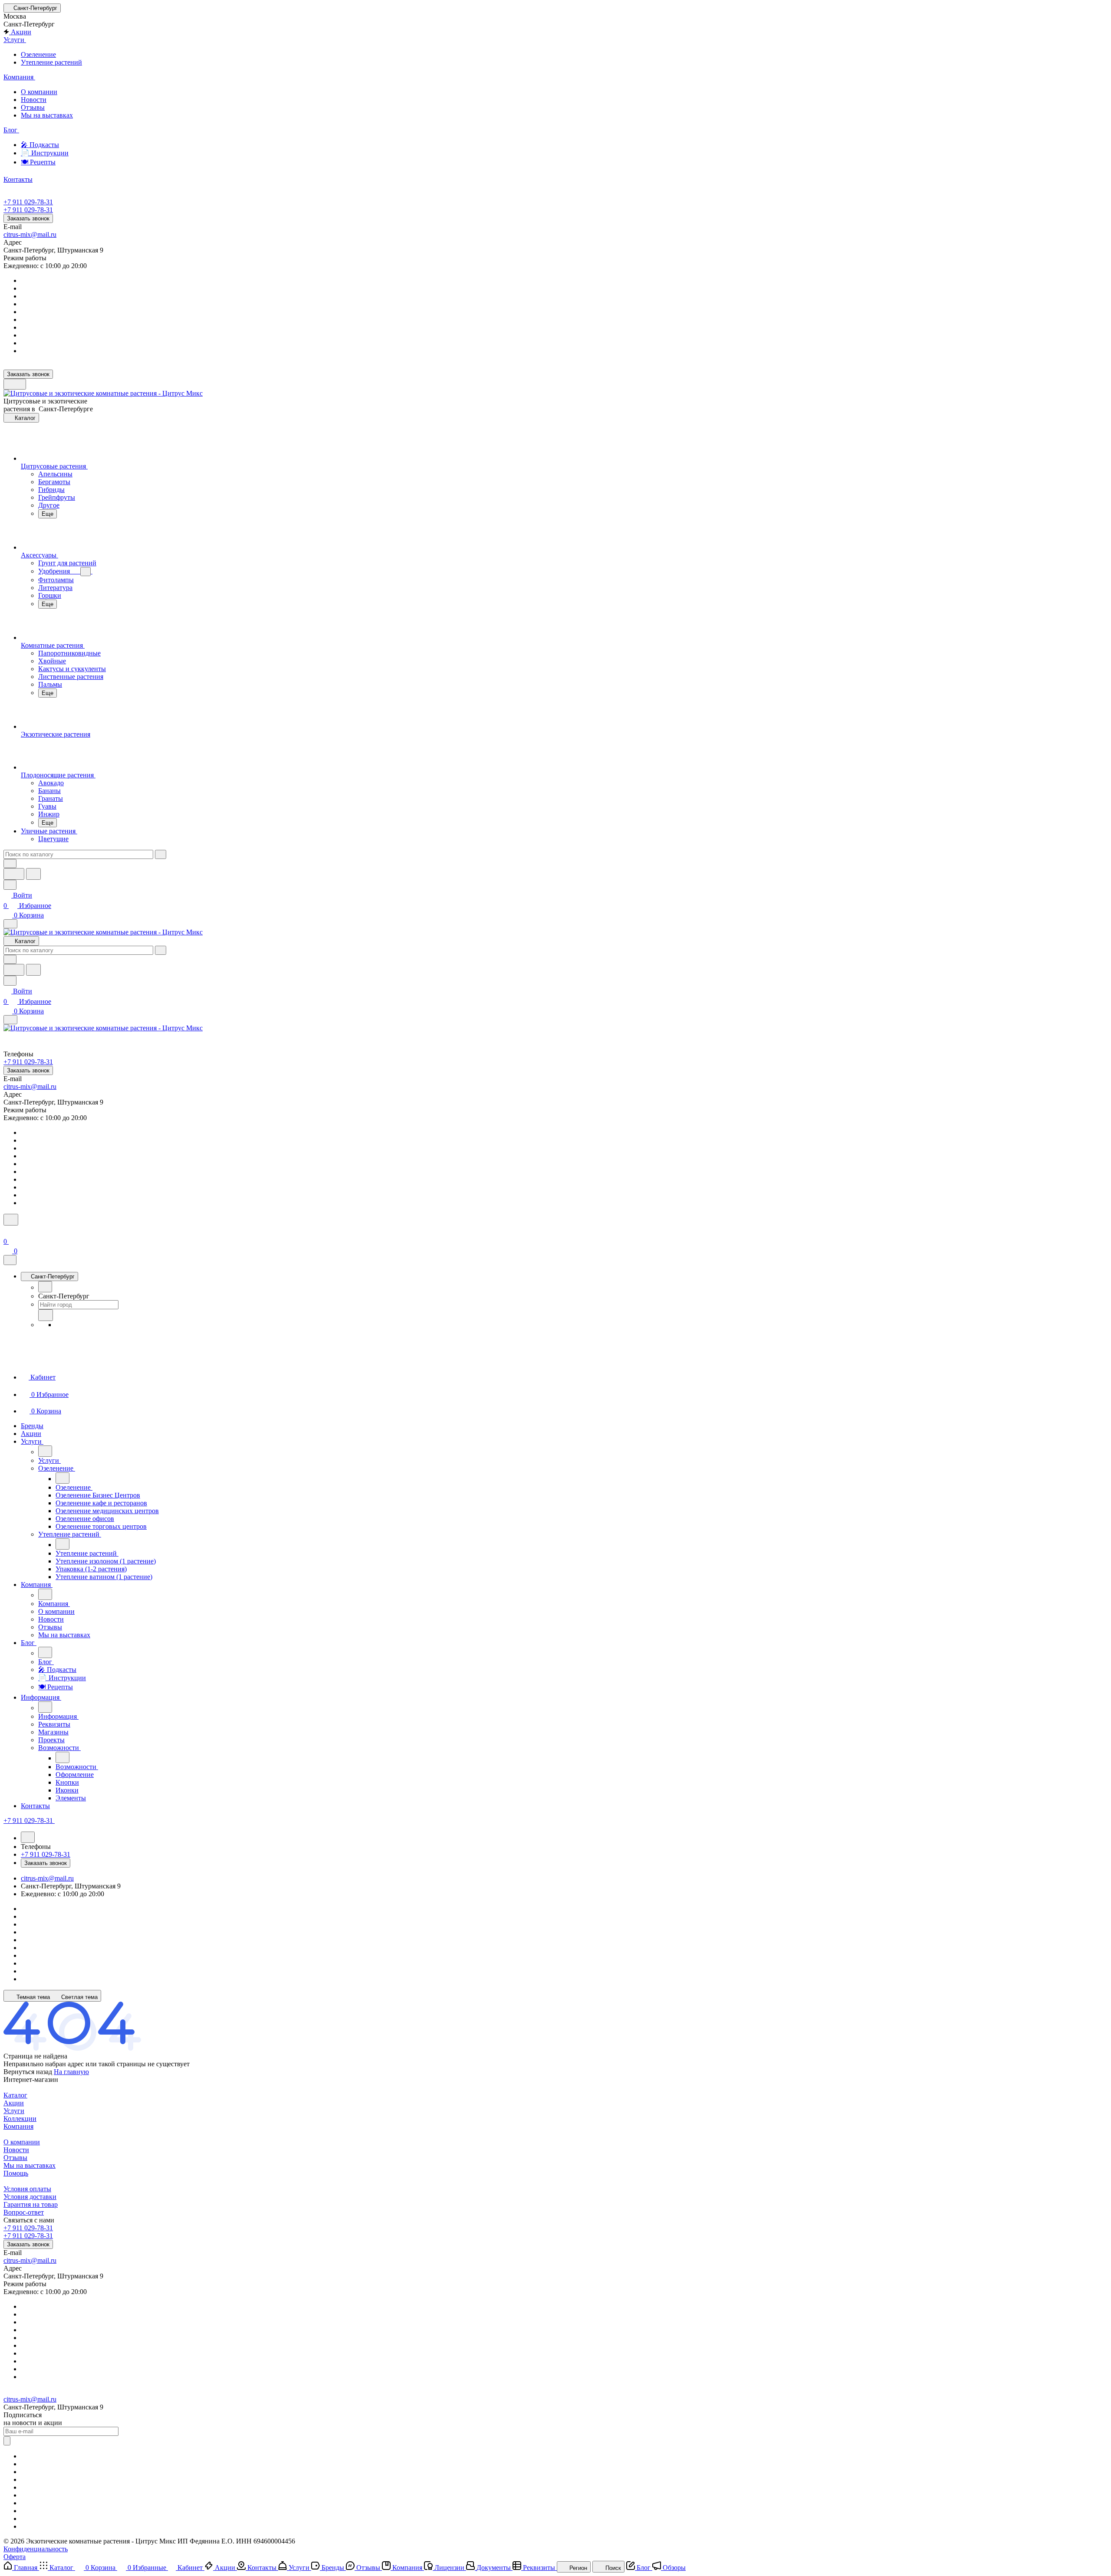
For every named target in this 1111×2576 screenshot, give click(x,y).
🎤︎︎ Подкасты (40, 145)
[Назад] (45, 1287)
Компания (18, 2126)
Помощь (16, 2173)
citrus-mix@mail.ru (30, 234)
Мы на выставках (47, 115)
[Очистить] (161, 854)
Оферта (15, 2557)
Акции (14, 2103)
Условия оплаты (27, 2189)
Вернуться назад (28, 2072)
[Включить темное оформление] (15, 384)
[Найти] (33, 874)
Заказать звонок (28, 218)
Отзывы (33, 107)
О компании (39, 92)
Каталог (15, 2095)
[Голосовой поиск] (14, 874)
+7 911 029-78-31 (28, 202)
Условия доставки (30, 2197)
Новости (34, 100)
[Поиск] (11, 1220)
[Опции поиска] (10, 864)
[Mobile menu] (10, 1020)
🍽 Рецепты (38, 162)
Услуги (14, 2111)
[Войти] (7, 1231)
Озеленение (38, 54)
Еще (48, 514)
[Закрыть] (10, 1260)
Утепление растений (51, 62)
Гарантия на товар (31, 2204)
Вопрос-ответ (24, 2212)
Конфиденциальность (36, 2549)
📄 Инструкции (45, 153)
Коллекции (20, 2119)
